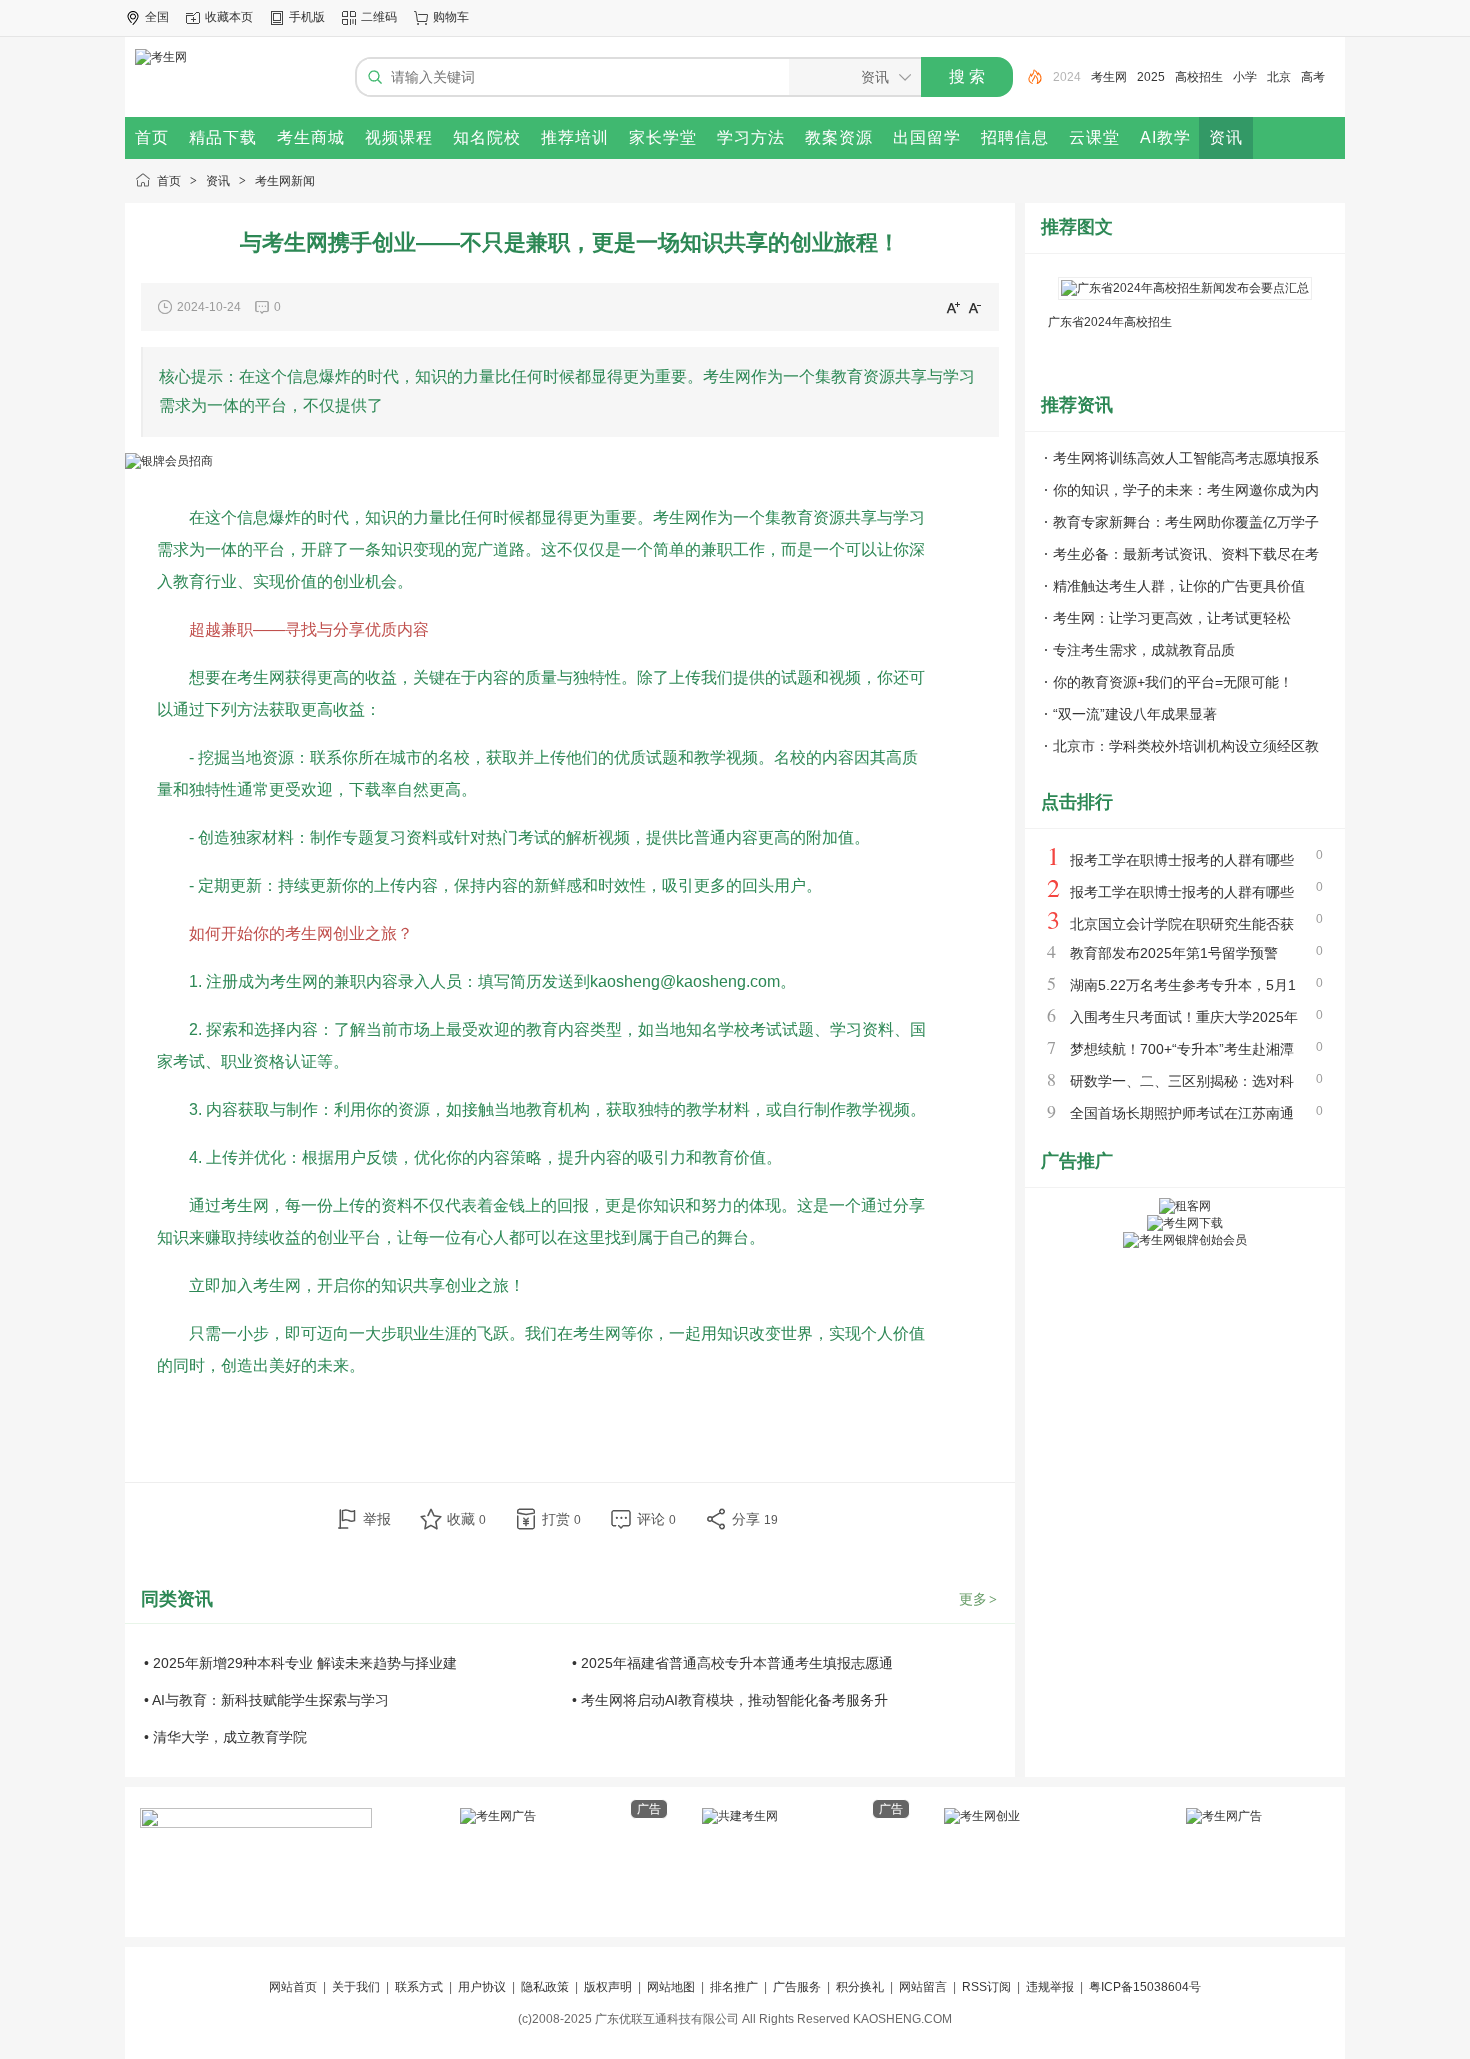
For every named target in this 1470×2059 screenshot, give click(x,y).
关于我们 (356, 1987)
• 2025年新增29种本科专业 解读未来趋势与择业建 (300, 1663)
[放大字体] (953, 307)
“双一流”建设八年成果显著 (1135, 714)
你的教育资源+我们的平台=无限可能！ (1173, 682)
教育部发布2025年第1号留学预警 (1174, 953)
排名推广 (734, 1987)
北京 (1241, 77)
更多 (978, 1599)
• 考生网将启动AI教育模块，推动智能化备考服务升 (730, 1700)
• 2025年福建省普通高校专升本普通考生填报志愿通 (732, 1663)
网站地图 (671, 1987)
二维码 (379, 17)
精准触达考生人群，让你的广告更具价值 (1179, 586)
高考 (1275, 77)
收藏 (466, 1519)
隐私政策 (545, 1987)
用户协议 (482, 1987)
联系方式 (419, 1987)
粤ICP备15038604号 (1145, 1987)
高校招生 (1161, 77)
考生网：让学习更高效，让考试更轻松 (1172, 618)
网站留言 (923, 1987)
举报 (377, 1519)
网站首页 (293, 1987)
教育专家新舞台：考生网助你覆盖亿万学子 (1186, 522)
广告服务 (797, 1987)
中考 (1309, 77)
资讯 (218, 181)
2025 (1113, 77)
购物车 (451, 17)
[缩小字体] (975, 307)
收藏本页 (229, 17)
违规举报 (1050, 1987)
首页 (169, 181)
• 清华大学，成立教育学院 (225, 1737)
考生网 (1071, 77)
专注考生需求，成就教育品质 (1144, 650)
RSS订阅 (986, 1987)
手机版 (307, 17)
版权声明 (608, 1987)
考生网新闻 (285, 181)
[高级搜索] (1028, 77)
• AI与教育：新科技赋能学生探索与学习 (266, 1700)
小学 (1207, 77)
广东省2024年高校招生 (1110, 322)
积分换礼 (860, 1987)
